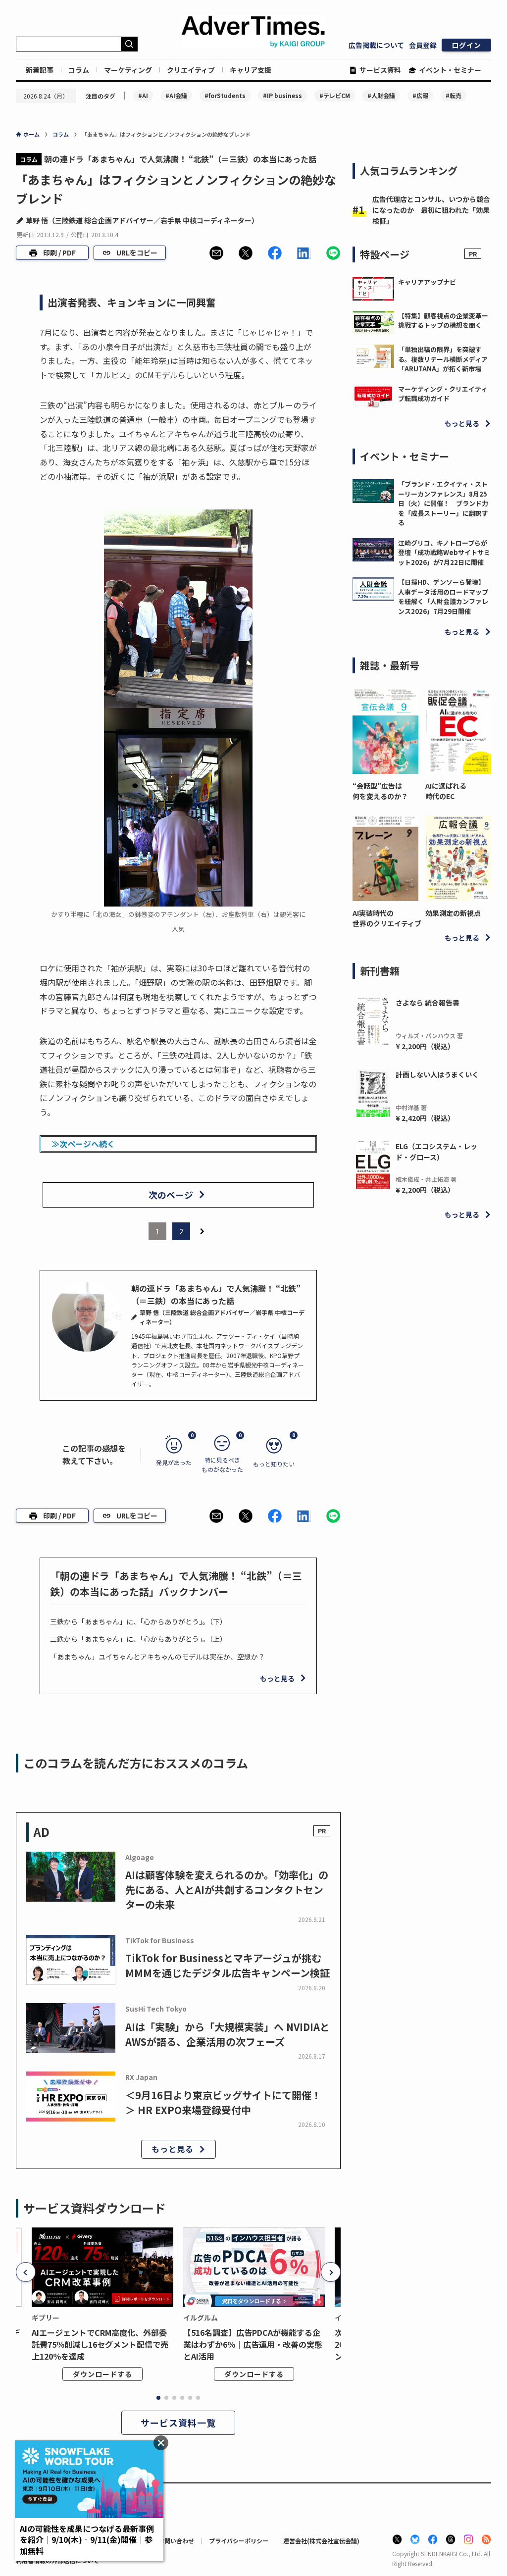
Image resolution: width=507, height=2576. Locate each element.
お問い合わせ (176, 2541)
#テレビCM (335, 95)
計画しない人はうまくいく (437, 1074)
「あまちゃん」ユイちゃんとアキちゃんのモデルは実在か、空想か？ (157, 1657)
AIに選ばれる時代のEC (446, 791)
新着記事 (40, 70)
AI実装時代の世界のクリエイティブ (385, 918)
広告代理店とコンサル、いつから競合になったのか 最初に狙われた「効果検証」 (431, 210)
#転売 (454, 95)
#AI (143, 95)
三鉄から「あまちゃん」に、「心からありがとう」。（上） (138, 1639)
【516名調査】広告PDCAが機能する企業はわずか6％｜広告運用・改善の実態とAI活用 (253, 2344)
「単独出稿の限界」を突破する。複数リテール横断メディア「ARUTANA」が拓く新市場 (443, 359)
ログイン (466, 45)
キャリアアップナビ (427, 282)
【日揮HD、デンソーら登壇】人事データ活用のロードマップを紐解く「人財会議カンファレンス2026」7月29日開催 (443, 597)
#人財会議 (381, 95)
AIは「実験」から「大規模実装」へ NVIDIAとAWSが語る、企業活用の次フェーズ (228, 2034)
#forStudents (225, 95)
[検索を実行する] (129, 44)
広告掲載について (376, 45)
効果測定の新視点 (453, 913)
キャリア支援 (251, 70)
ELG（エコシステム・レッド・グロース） (436, 1152)
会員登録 (423, 45)
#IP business (282, 95)
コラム (79, 70)
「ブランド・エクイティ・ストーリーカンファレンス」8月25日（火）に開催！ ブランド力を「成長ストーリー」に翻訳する (443, 503)
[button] (216, 253)
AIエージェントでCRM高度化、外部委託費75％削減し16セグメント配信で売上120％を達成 (100, 2344)
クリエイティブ (191, 70)
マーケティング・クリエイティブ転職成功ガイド (443, 394)
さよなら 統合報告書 (428, 1003)
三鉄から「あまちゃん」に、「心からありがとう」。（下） (138, 1621)
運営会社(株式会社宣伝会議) (321, 2541)
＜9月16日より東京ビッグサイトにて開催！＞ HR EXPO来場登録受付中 (223, 2102)
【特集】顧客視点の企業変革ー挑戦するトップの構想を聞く (443, 321)
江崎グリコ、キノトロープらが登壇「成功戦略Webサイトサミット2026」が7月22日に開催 (444, 553)
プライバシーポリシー (239, 2541)
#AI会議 (176, 95)
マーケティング (128, 70)
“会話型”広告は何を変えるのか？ (380, 791)
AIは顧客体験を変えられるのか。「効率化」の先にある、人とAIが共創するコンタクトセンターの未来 (227, 1890)
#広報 (420, 95)
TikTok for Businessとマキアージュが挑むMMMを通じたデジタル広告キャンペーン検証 (228, 1965)
